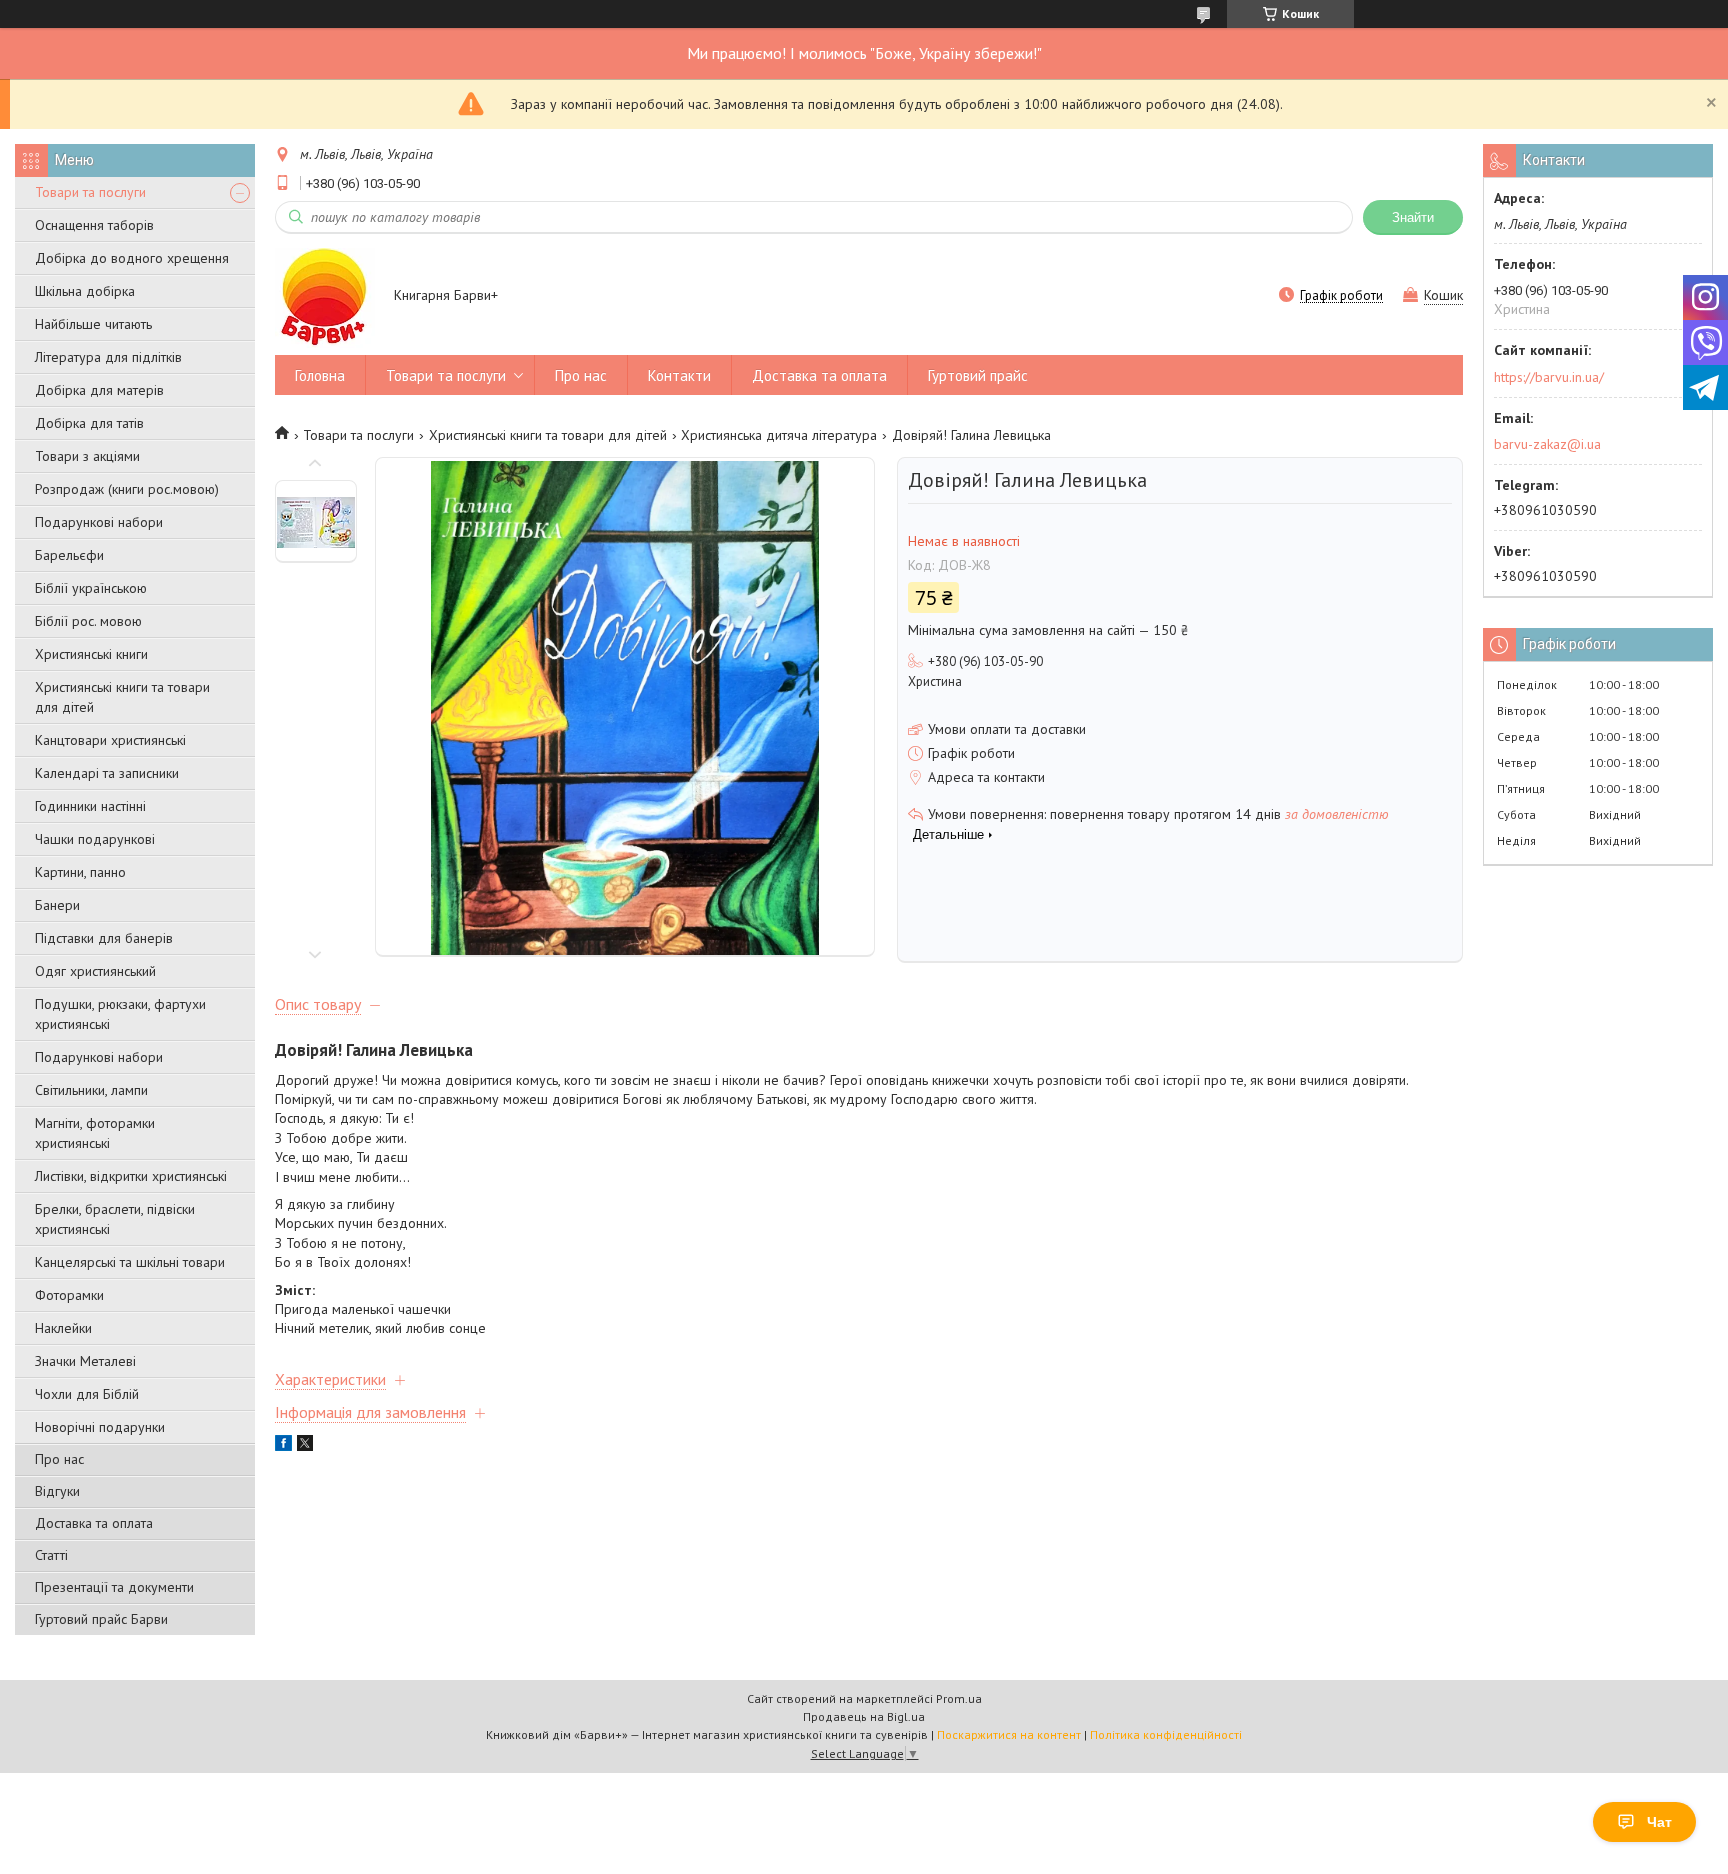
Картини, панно (80, 872)
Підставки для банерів (104, 938)
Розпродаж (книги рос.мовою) (127, 489)
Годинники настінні (90, 806)
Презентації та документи (114, 1587)
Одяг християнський (95, 971)
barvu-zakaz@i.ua (1547, 444)
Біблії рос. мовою (88, 621)
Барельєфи (69, 555)
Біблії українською (91, 588)
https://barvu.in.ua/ (1549, 377)
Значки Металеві (85, 1361)
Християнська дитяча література (779, 435)
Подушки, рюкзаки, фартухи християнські (120, 1014)
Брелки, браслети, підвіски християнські (115, 1219)
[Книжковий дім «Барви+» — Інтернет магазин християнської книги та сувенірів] (325, 297)
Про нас (59, 1459)
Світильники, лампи (91, 1090)
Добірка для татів (89, 423)
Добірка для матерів (99, 390)
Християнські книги (91, 654)
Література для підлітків (108, 357)
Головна (320, 375)
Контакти (679, 375)
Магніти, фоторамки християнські (95, 1133)
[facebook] (283, 1446)
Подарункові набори (99, 522)
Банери (57, 905)
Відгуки (57, 1491)
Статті (51, 1555)
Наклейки (63, 1328)
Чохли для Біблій (87, 1394)
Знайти (1413, 217)
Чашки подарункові (95, 839)
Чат (1659, 1822)
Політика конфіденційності (1166, 1734)
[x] (305, 1446)
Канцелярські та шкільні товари (130, 1262)
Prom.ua (959, 1698)
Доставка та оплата (94, 1523)
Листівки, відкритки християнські (131, 1176)
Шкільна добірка (85, 291)
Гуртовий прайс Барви (101, 1619)
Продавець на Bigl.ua (864, 1716)
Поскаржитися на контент (1009, 1734)
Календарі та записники (107, 773)
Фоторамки (69, 1295)
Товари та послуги (90, 192)
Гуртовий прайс (978, 375)
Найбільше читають (93, 324)
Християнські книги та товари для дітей (122, 697)
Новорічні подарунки (100, 1427)
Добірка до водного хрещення (132, 258)
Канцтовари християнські (110, 740)
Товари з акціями (87, 456)
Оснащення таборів (94, 225)
